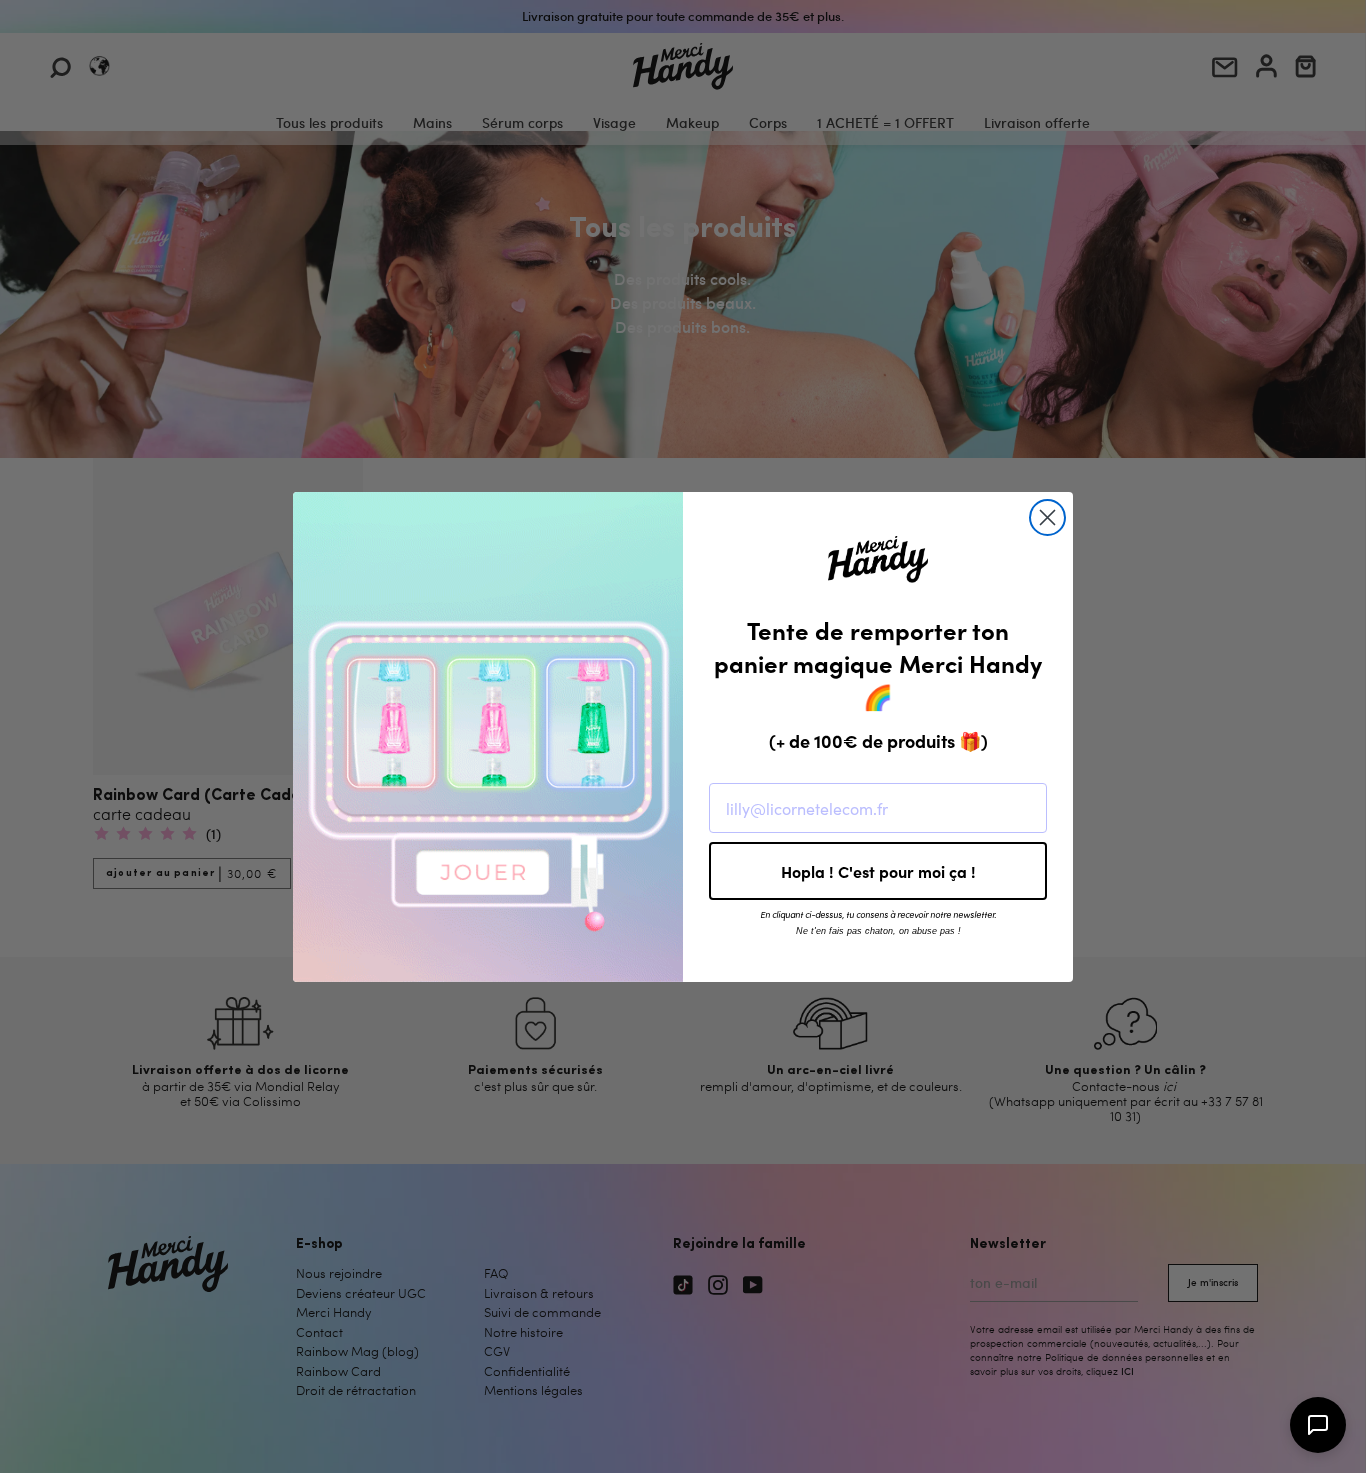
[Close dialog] (1047, 517)
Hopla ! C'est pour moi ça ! (878, 871)
